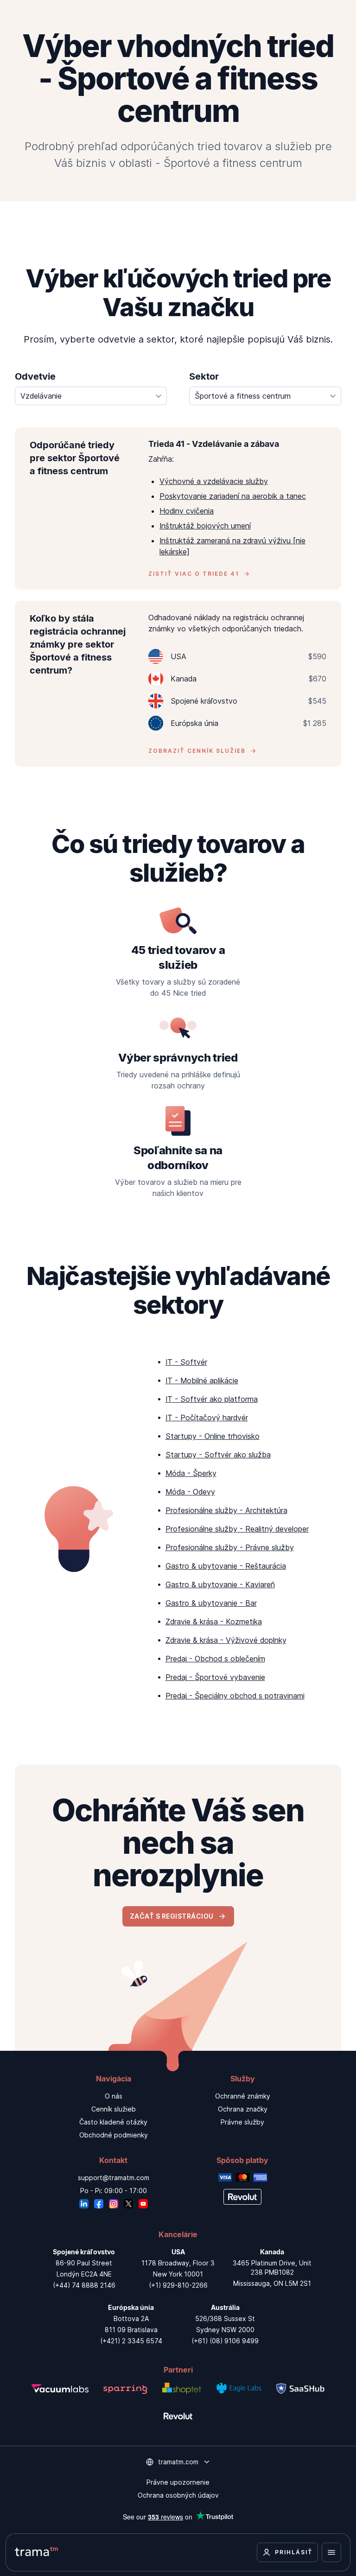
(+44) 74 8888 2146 (84, 2285)
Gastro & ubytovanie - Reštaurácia (226, 1566)
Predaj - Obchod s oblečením (215, 1659)
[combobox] (91, 396)
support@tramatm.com (114, 2178)
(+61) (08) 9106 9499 (225, 2341)
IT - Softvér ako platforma (212, 1399)
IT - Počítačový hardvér (207, 1418)
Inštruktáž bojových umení (205, 526)
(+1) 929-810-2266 (178, 2285)
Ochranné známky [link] (243, 2096)
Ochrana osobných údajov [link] (178, 2495)
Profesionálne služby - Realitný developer (237, 1529)
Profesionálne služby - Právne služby (230, 1547)
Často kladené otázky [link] (113, 2122)
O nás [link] (114, 2096)
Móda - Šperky (191, 1473)
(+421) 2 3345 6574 (131, 2341)
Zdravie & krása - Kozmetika (214, 1622)
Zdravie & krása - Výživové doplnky (226, 1640)
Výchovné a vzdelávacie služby (214, 481)
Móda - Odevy (190, 1492)
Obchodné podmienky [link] (114, 2135)
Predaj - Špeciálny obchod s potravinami (235, 1696)
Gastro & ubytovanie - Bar (211, 1603)
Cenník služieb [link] (114, 2109)
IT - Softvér (186, 1362)
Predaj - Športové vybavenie (215, 1677)
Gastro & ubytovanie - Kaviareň (220, 1584)
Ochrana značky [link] (243, 2109)
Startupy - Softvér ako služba (218, 1455)
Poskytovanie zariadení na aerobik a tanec (233, 496)
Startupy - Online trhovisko (213, 1436)
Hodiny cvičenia (187, 511)
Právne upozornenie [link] (178, 2482)
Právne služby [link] (242, 2122)
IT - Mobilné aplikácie (202, 1380)
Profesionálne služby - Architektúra (226, 1510)
